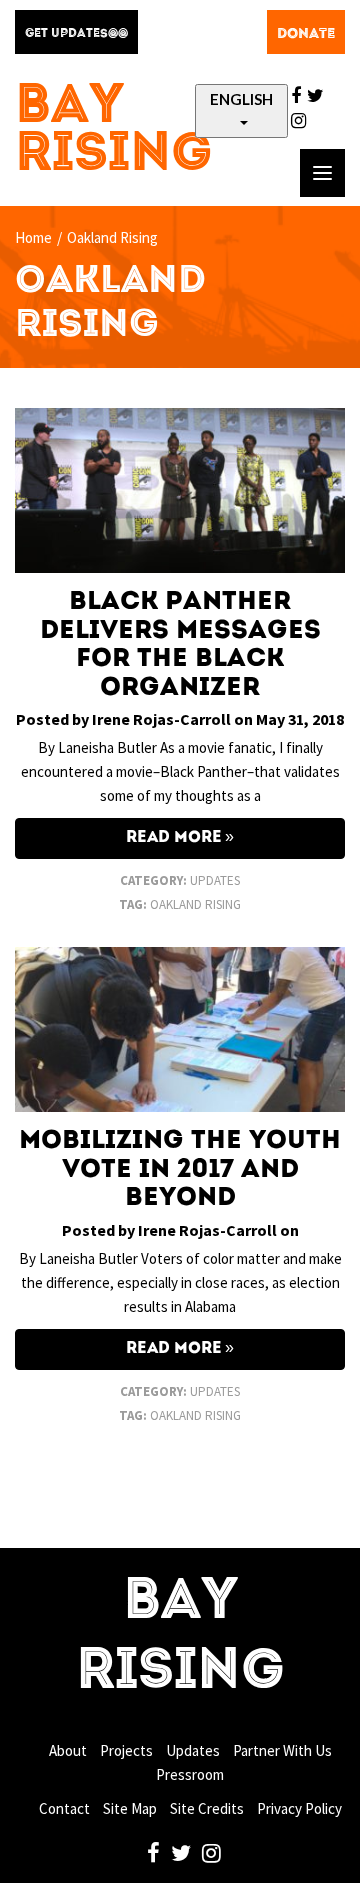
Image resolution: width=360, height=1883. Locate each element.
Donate (306, 34)
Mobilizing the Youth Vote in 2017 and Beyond (180, 1169)
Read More (174, 838)
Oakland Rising (195, 904)
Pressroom (190, 1774)
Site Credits (207, 1808)
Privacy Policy (299, 1808)
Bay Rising (114, 131)
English (241, 99)
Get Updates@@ (76, 34)
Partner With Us (282, 1750)
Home (33, 237)
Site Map (130, 1808)
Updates (215, 880)
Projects (126, 1750)
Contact (64, 1808)
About (68, 1750)
